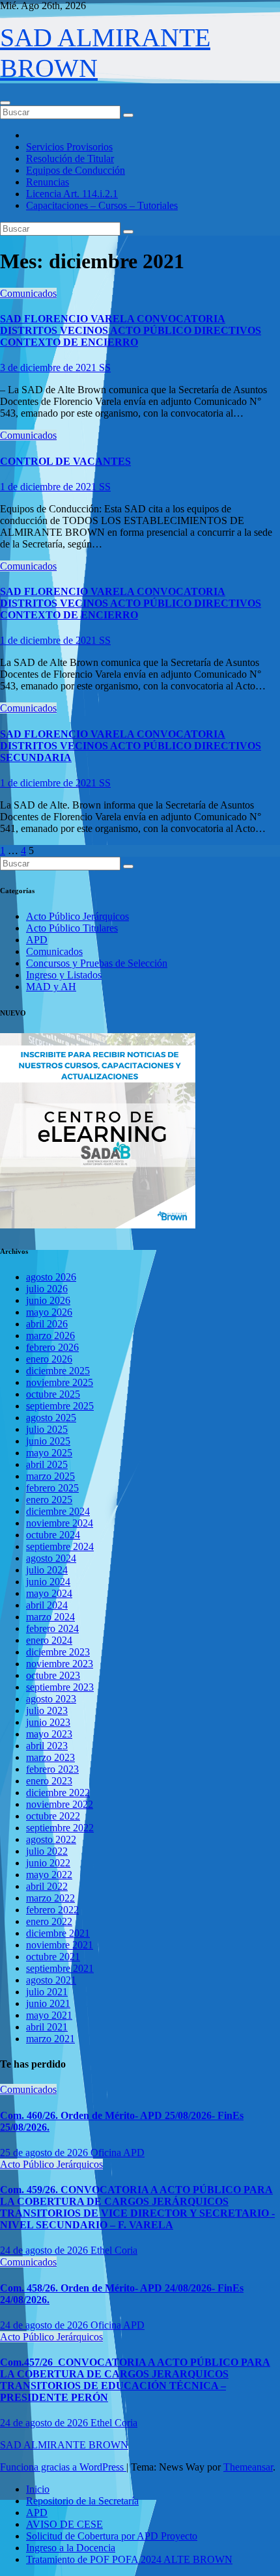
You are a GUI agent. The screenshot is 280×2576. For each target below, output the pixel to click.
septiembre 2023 (60, 1687)
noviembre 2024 (60, 1523)
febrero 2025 (52, 1488)
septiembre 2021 (60, 1968)
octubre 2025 (53, 1394)
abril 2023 (47, 1746)
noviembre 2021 (60, 1945)
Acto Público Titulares (72, 928)
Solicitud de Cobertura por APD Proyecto (112, 2536)
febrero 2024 (52, 1628)
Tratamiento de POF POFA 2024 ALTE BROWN (129, 2559)
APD (37, 940)
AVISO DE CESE (64, 2524)
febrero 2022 (52, 1910)
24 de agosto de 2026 (45, 2250)
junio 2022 (48, 1863)
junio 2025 (48, 1441)
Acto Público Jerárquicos (77, 916)
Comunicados (28, 293)
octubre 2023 (53, 1675)
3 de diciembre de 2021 (49, 367)
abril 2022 (47, 1886)
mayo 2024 (49, 1593)
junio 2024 (48, 1582)
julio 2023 (47, 1710)
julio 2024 (47, 1570)
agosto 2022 (51, 1839)
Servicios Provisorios (69, 147)
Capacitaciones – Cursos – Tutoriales (102, 205)
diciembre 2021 (58, 1933)
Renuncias (48, 182)
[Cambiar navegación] (5, 103)
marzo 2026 (50, 1336)
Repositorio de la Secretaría (82, 2501)
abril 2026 (47, 1324)
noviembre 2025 (60, 1382)
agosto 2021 (51, 1980)
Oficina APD (118, 2153)
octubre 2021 (53, 1957)
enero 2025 (49, 1500)
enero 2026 (49, 1359)
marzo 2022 (50, 1898)
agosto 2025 (51, 1418)
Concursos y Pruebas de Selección (97, 963)
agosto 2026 (51, 1277)
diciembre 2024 (58, 1511)
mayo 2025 (49, 1453)
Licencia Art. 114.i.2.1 (72, 194)
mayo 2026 (49, 1312)
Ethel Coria (114, 2250)
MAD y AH (51, 987)
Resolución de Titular (70, 159)
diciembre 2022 (58, 1793)
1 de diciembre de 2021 (49, 487)
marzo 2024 (50, 1617)
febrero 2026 (52, 1347)
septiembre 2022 (60, 1828)
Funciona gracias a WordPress (63, 2467)
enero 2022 (49, 1921)
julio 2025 (47, 1429)
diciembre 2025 (58, 1371)
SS (105, 367)
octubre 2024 (53, 1535)
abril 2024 (47, 1605)
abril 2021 (47, 2027)
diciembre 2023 (58, 1652)
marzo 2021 (50, 2039)
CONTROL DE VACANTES (65, 461)
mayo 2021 (49, 2015)
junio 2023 (48, 1722)
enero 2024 (49, 1640)
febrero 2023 (52, 1769)
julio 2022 (47, 1851)
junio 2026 (48, 1300)
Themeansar (248, 2467)
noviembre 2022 (60, 1804)
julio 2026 (47, 1289)
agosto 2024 (51, 1558)
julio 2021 (47, 1992)
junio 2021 (48, 2003)
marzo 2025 (50, 1476)
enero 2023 (49, 1781)
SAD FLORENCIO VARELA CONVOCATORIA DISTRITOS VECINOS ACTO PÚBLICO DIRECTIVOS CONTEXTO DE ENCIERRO (131, 330)
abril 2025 (47, 1464)
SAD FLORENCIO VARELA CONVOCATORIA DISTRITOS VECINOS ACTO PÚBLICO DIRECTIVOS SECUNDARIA (131, 746)
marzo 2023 (50, 1757)
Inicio (38, 2489)
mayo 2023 (49, 1734)
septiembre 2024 (60, 1546)
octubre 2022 (53, 1816)
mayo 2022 (49, 1875)
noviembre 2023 (60, 1664)
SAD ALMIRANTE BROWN (64, 2445)
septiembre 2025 (60, 1406)
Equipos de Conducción (76, 170)
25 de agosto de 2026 (45, 2153)
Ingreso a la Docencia (71, 2548)
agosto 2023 (51, 1699)
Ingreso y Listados (64, 975)
